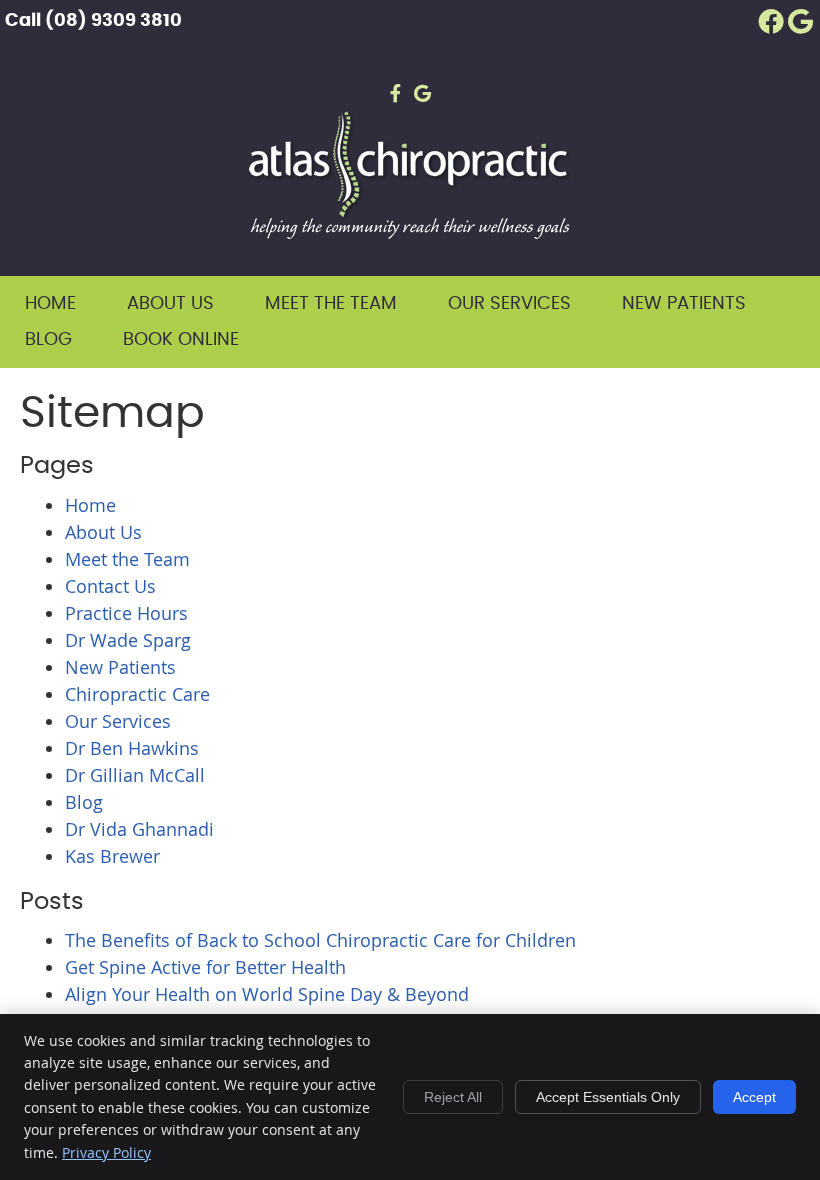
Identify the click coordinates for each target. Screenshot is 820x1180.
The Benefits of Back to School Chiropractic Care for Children (320, 940)
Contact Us (110, 586)
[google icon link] (422, 85)
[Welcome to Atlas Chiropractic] (410, 232)
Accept (754, 1097)
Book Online (181, 340)
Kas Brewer (112, 856)
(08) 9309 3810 (113, 21)
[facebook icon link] (395, 85)
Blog (48, 340)
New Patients (684, 304)
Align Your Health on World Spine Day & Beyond (267, 994)
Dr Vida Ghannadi (139, 829)
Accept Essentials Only (608, 1097)
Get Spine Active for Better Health (205, 967)
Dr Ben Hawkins (132, 748)
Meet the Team (331, 304)
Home (50, 304)
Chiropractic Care (137, 694)
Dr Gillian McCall (135, 775)
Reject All (453, 1097)
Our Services (509, 304)
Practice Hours (126, 613)
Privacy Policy (106, 1152)
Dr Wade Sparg (128, 640)
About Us (170, 304)
